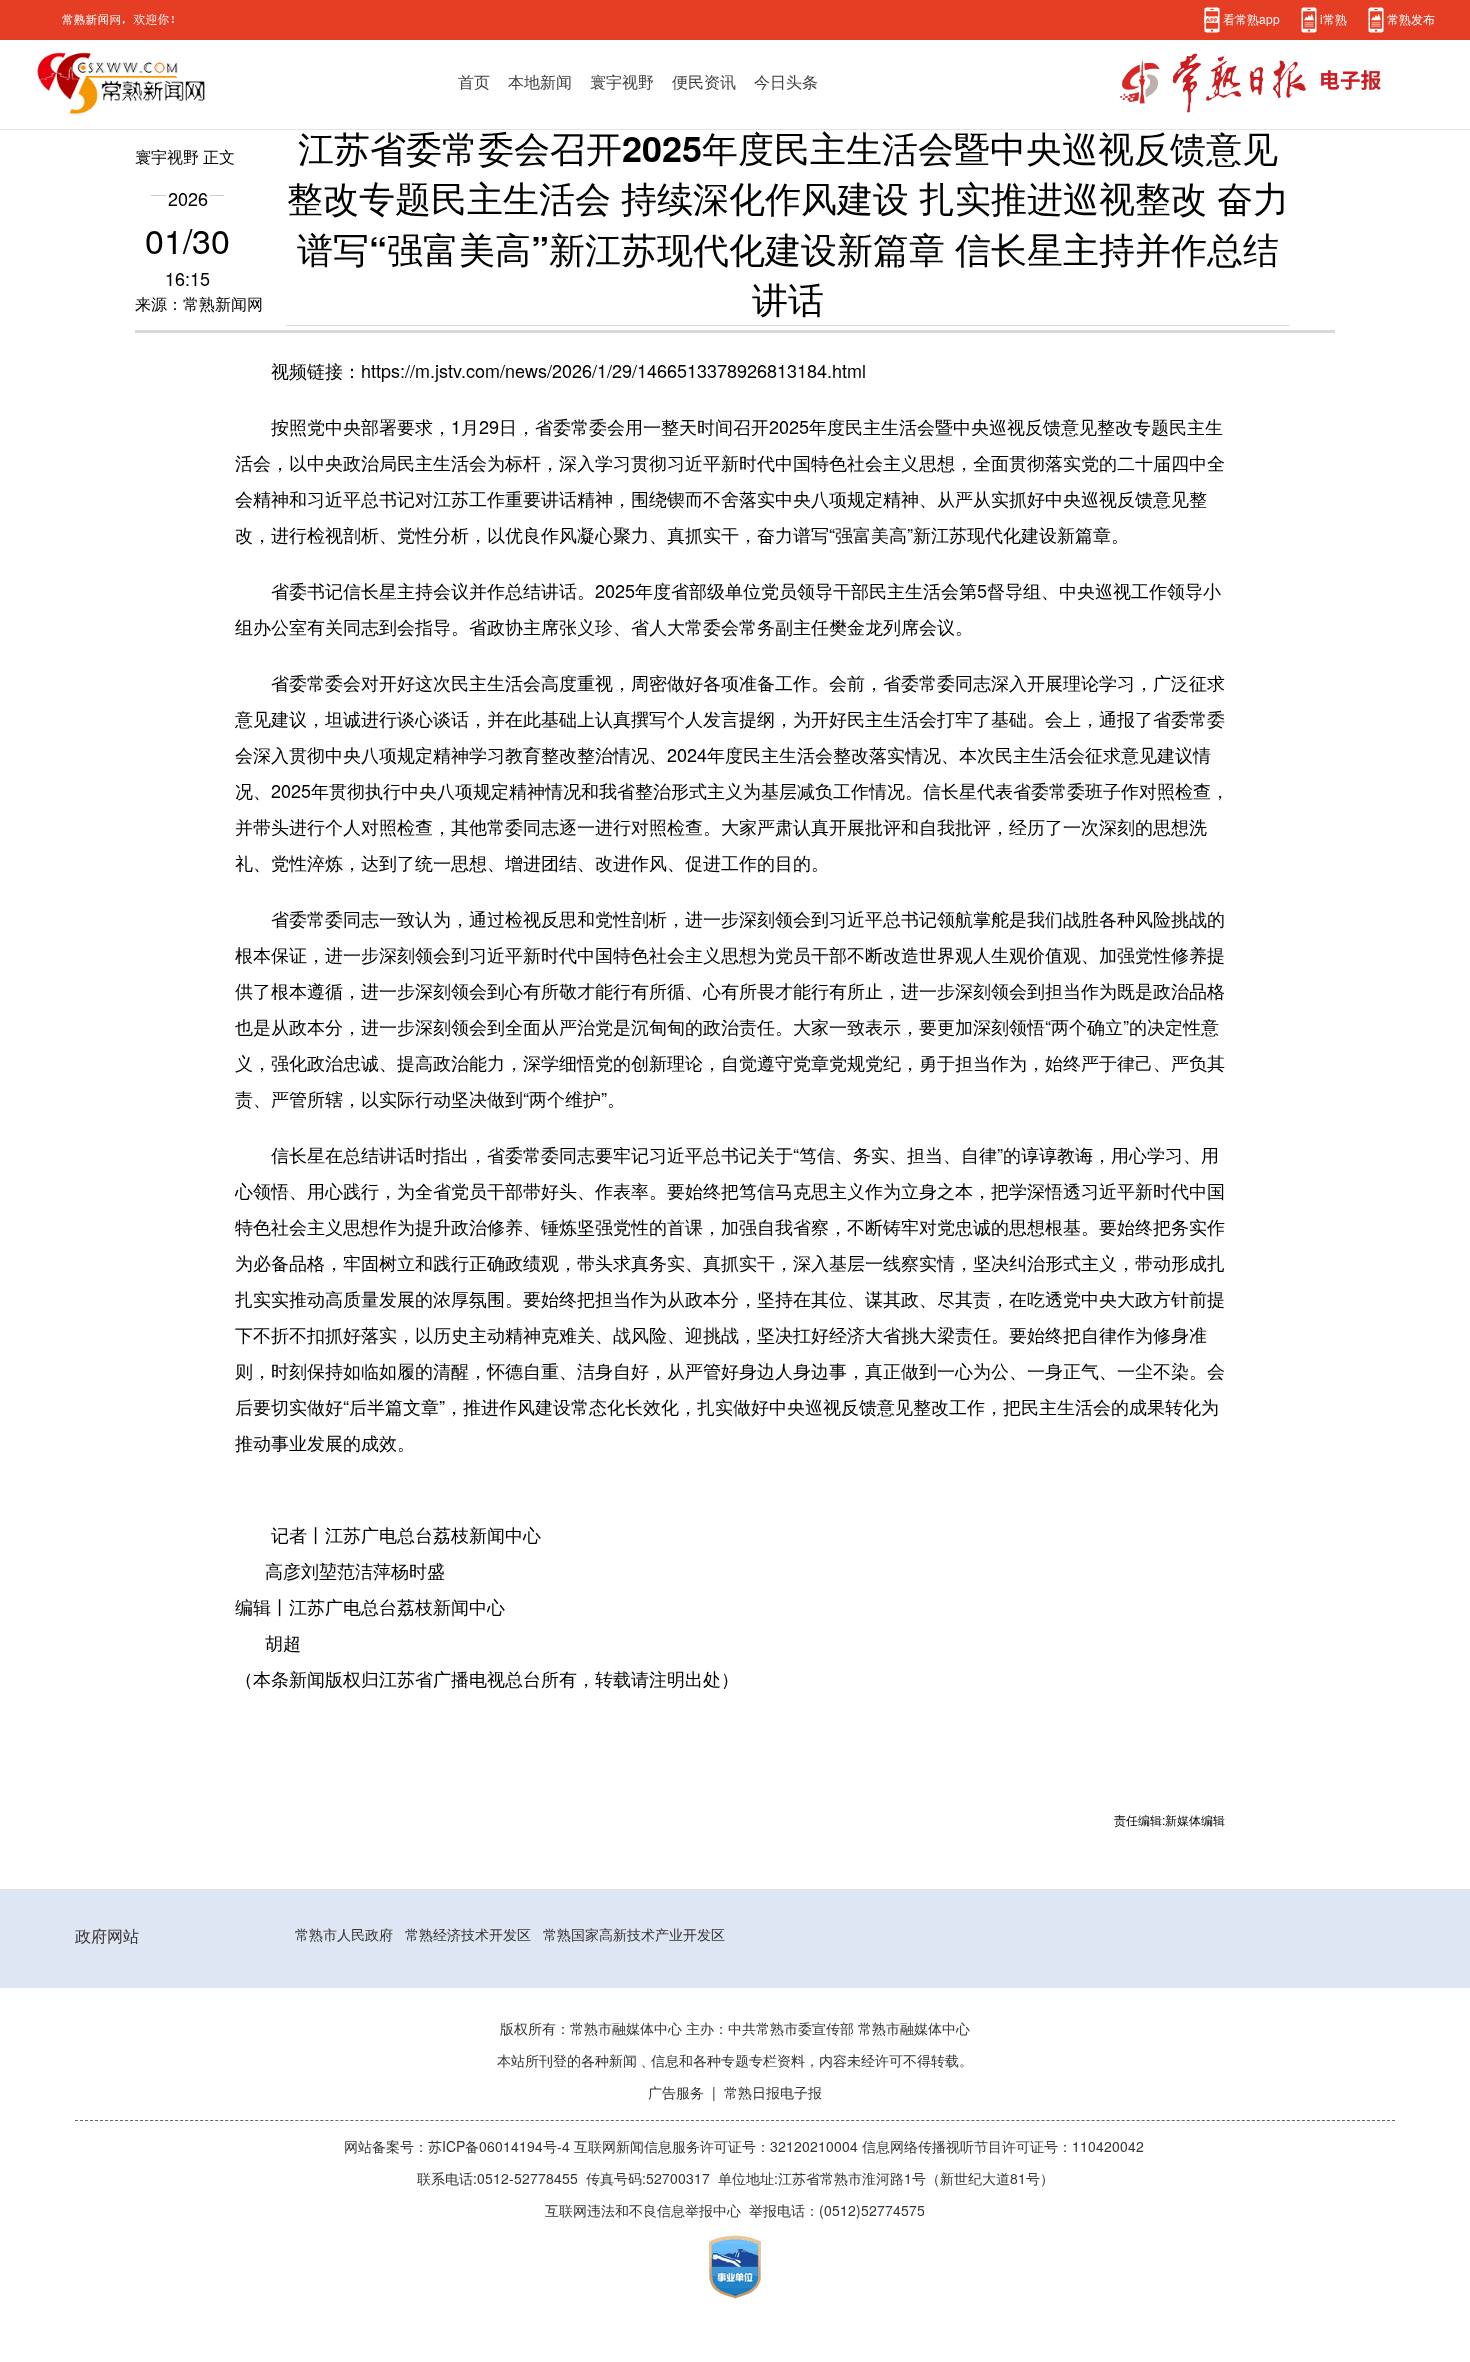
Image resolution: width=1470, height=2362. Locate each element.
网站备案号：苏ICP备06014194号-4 (459, 2147)
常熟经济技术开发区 (468, 1935)
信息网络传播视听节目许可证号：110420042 (1003, 2147)
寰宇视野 (622, 82)
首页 (474, 82)
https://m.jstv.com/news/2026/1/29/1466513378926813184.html (613, 371)
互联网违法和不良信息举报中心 (643, 2211)
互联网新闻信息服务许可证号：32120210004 (718, 2147)
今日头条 (786, 82)
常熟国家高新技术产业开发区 (634, 1935)
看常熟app (1251, 19)
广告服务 (676, 2093)
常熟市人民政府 (344, 1935)
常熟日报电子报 (773, 2093)
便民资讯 (704, 82)
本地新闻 (540, 82)
